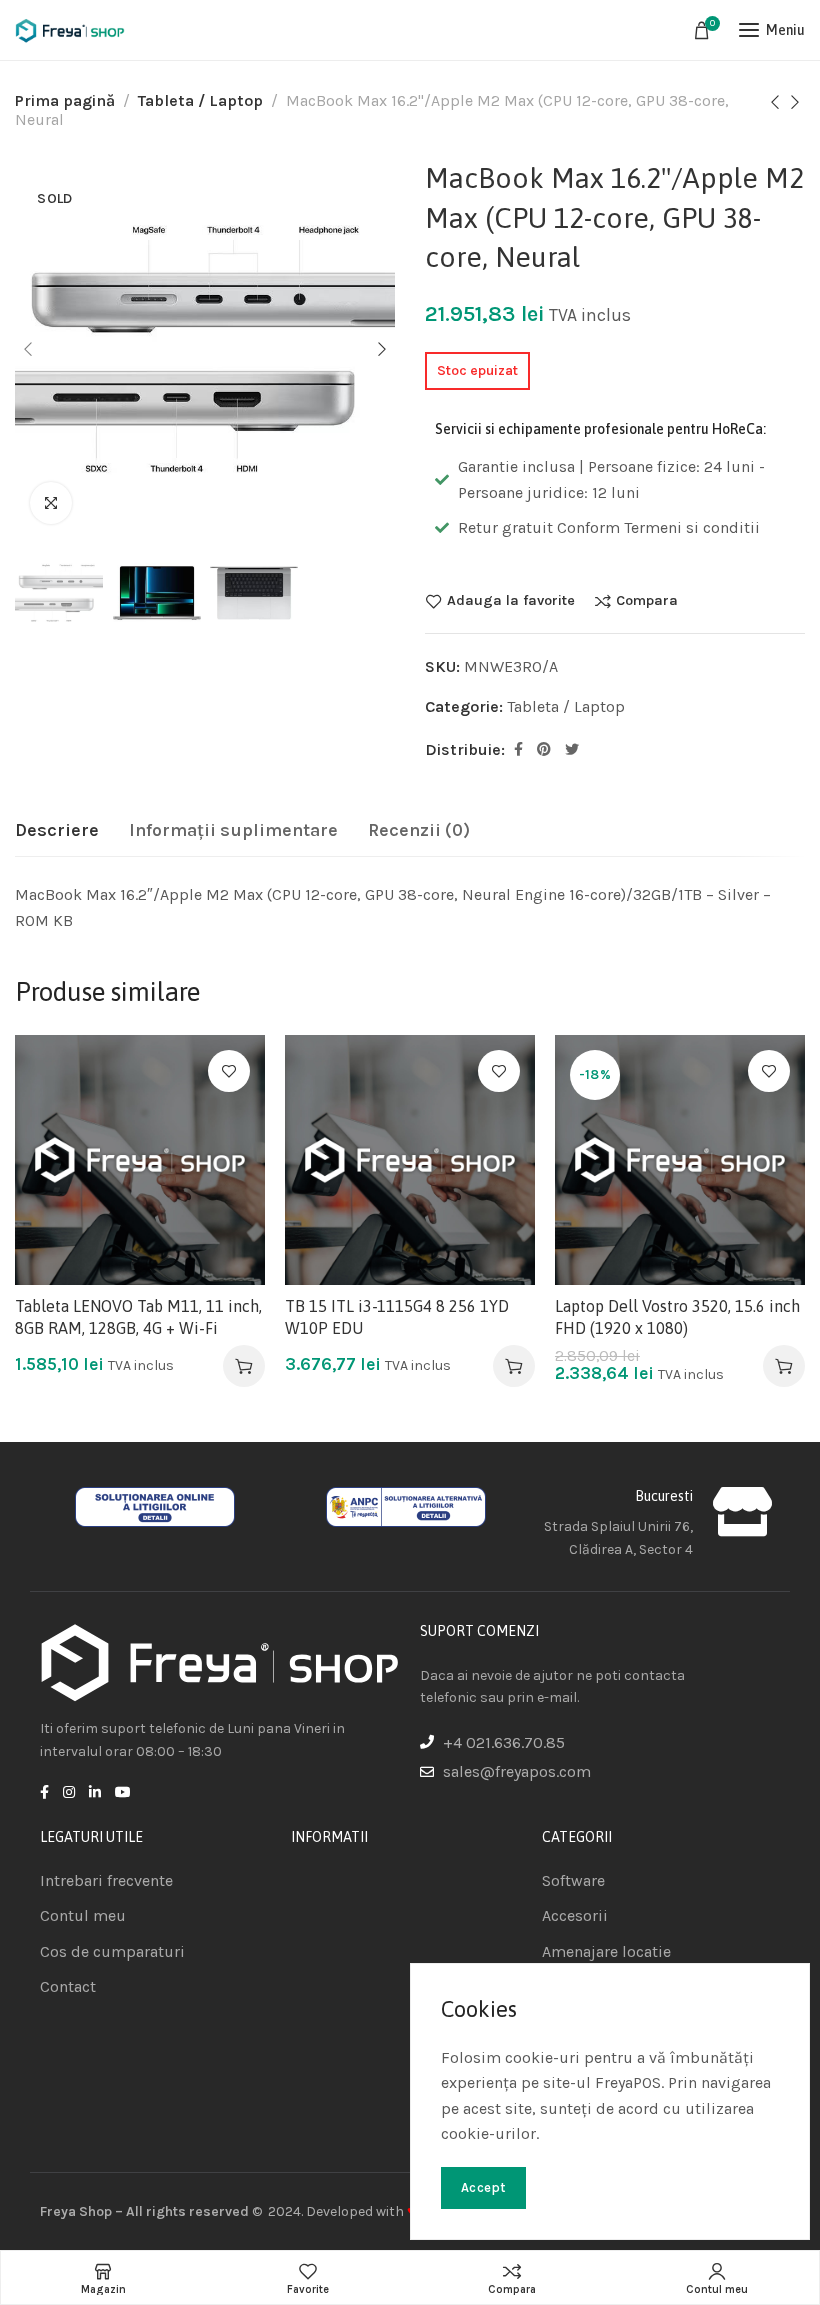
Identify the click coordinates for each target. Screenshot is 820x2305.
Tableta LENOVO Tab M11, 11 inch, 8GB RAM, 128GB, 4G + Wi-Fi (138, 1317)
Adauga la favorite (511, 601)
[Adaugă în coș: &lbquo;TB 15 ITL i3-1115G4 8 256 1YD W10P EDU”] (514, 1366)
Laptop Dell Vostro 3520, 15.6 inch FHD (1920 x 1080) (677, 1317)
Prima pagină (65, 100)
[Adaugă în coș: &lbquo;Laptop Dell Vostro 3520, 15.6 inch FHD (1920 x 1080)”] (784, 1366)
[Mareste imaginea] (51, 503)
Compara (647, 601)
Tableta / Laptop (200, 100)
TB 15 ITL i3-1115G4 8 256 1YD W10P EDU (397, 1317)
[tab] (57, 831)
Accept (483, 2187)
